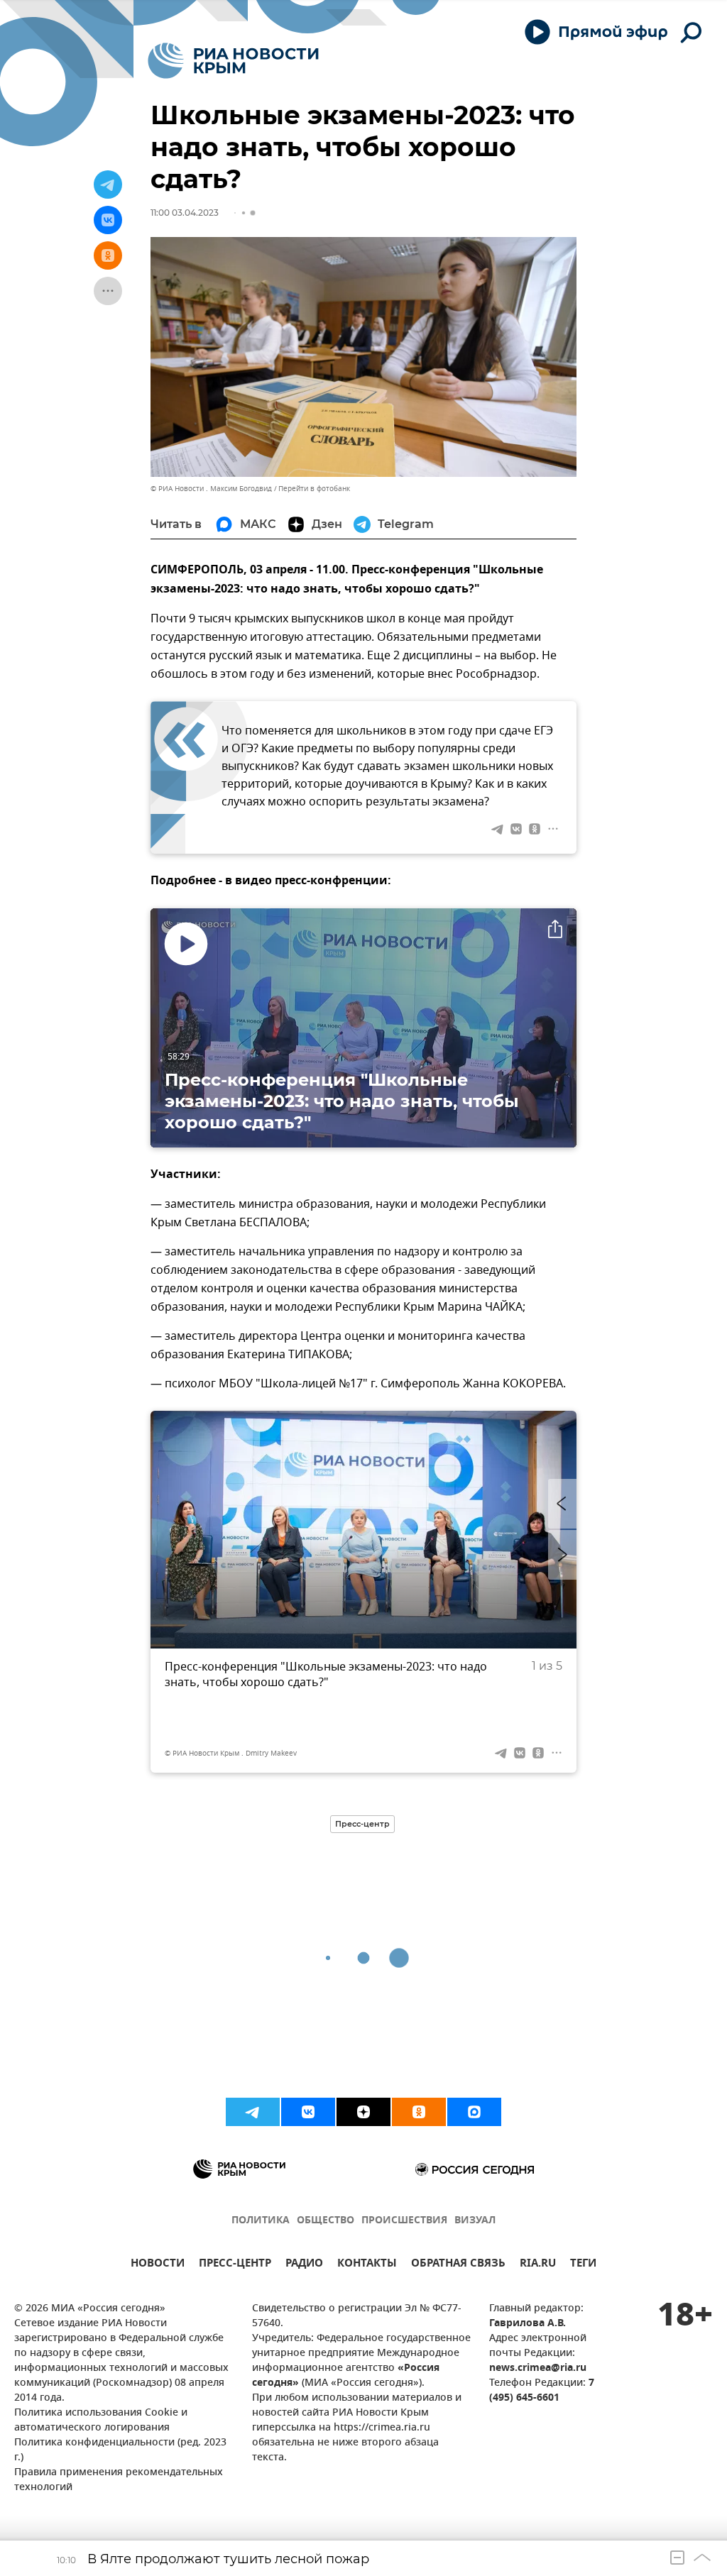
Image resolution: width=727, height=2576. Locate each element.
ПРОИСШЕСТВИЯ (404, 2221)
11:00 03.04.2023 (185, 213)
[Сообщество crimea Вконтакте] (308, 2112)
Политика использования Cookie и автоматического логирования (101, 2421)
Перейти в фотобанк (314, 489)
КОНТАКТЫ (367, 2265)
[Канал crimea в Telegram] (253, 2112)
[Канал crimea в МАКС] (474, 2112)
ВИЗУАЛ (475, 2221)
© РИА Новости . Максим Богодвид (211, 489)
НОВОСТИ (158, 2265)
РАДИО (304, 2265)
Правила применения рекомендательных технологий (119, 2480)
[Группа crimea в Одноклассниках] (419, 2112)
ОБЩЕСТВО (326, 2221)
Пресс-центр (362, 1824)
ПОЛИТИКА (261, 2221)
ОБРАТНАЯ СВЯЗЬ (458, 2265)
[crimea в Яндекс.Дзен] (363, 2112)
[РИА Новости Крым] (233, 61)
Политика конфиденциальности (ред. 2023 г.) (120, 2450)
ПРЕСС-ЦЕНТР (235, 2265)
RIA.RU (538, 2265)
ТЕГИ (583, 2265)
